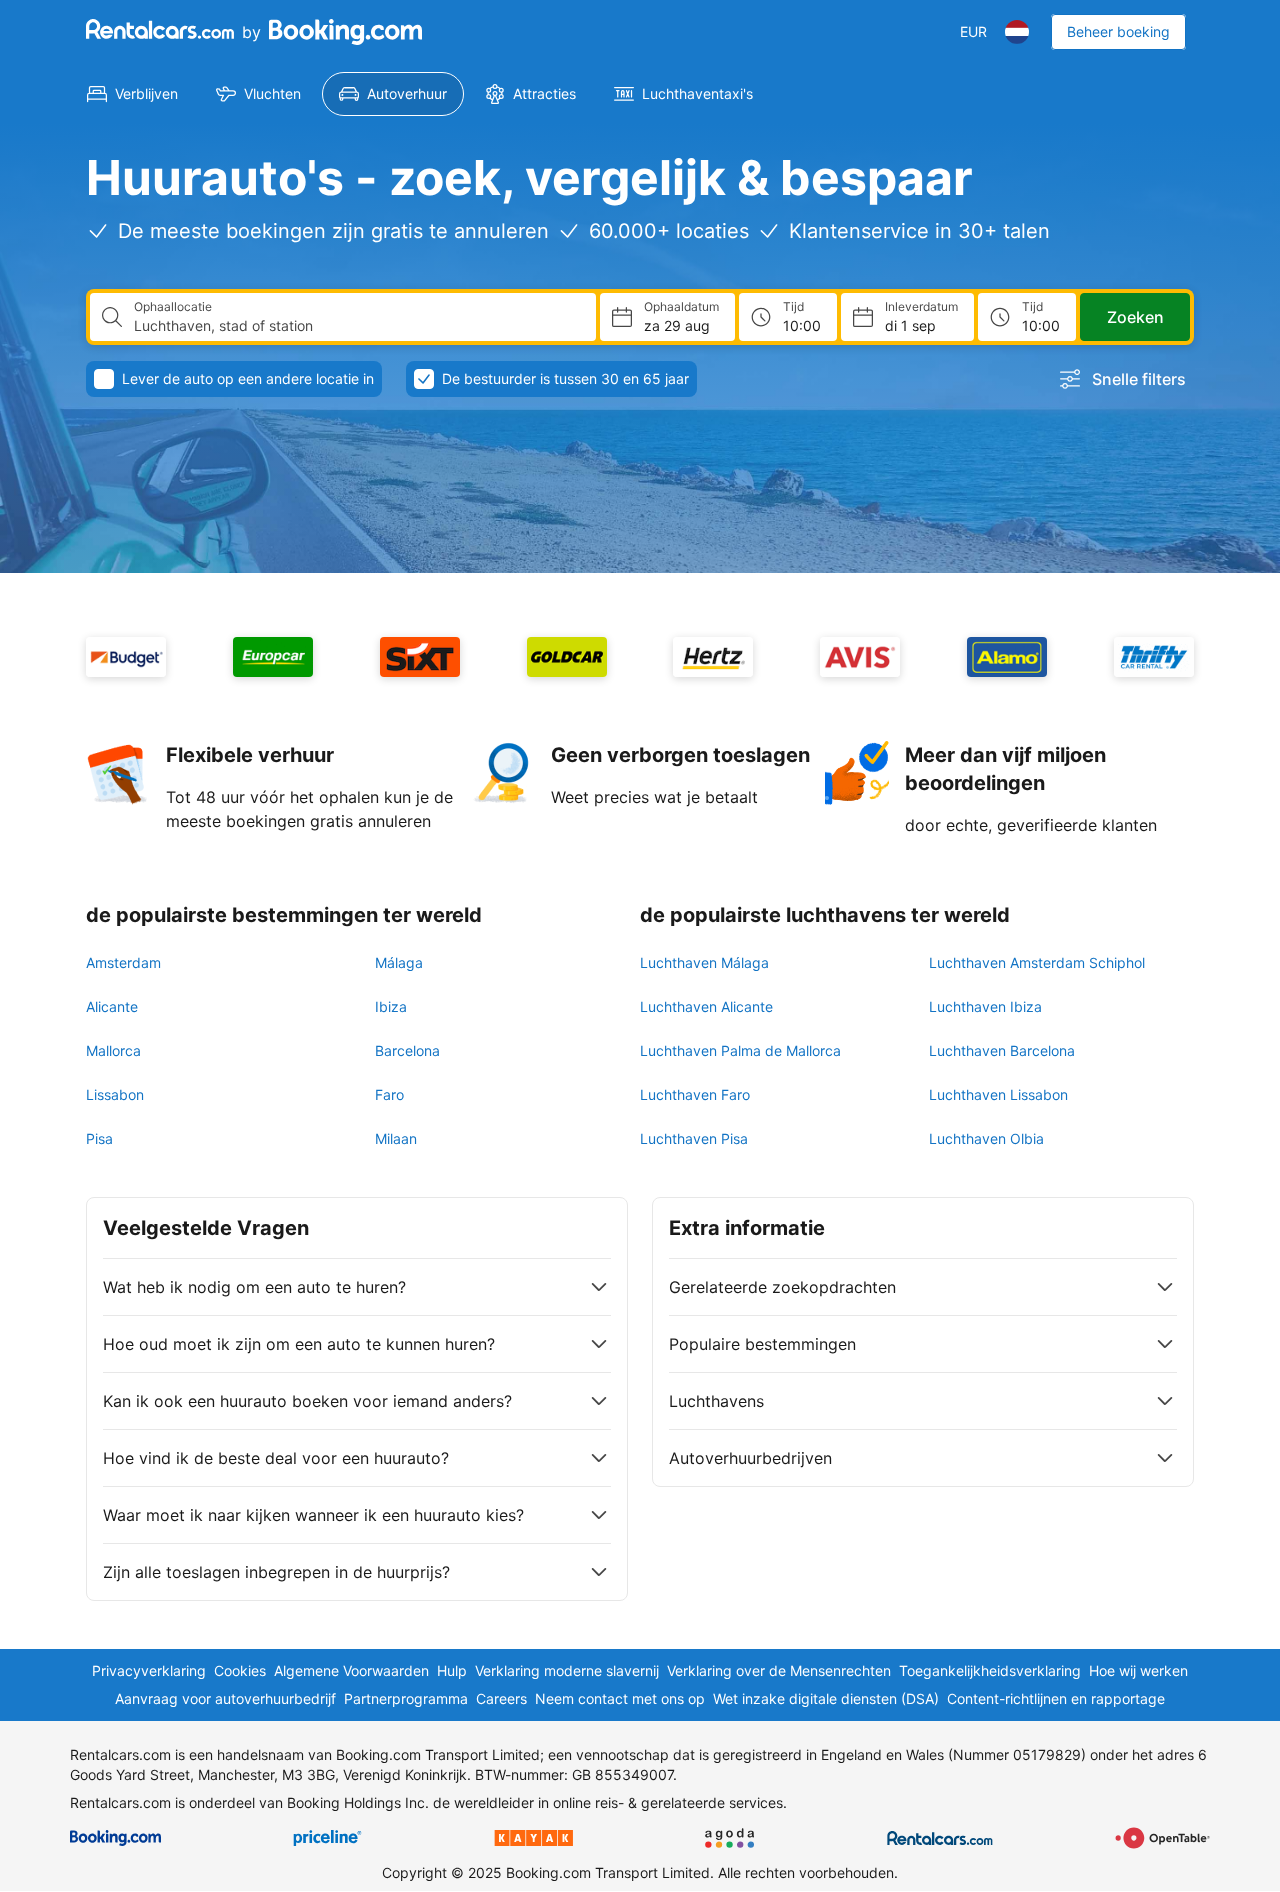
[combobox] (357, 326)
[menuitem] (132, 94)
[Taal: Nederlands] (1017, 32)
